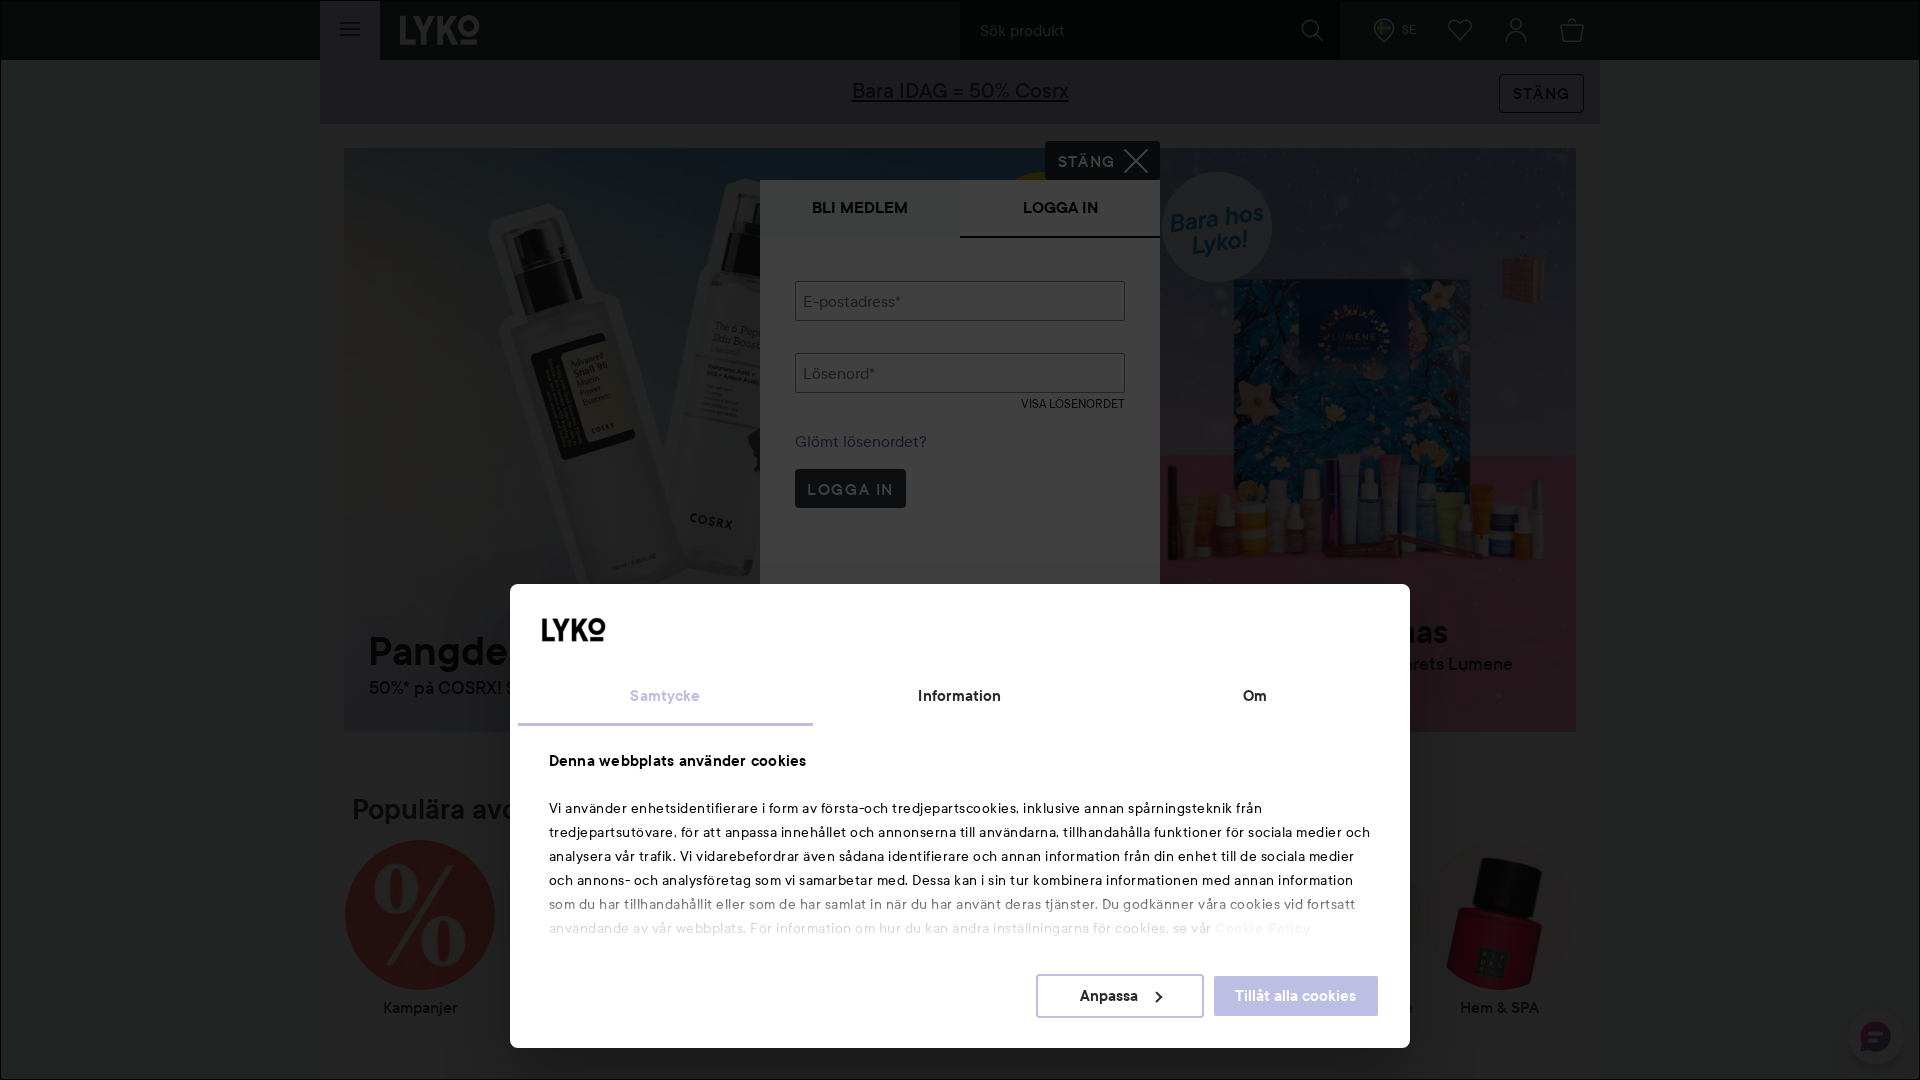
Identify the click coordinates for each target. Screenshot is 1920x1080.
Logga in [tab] (1060, 207)
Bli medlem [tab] (860, 207)
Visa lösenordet (1073, 403)
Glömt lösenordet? (861, 441)
